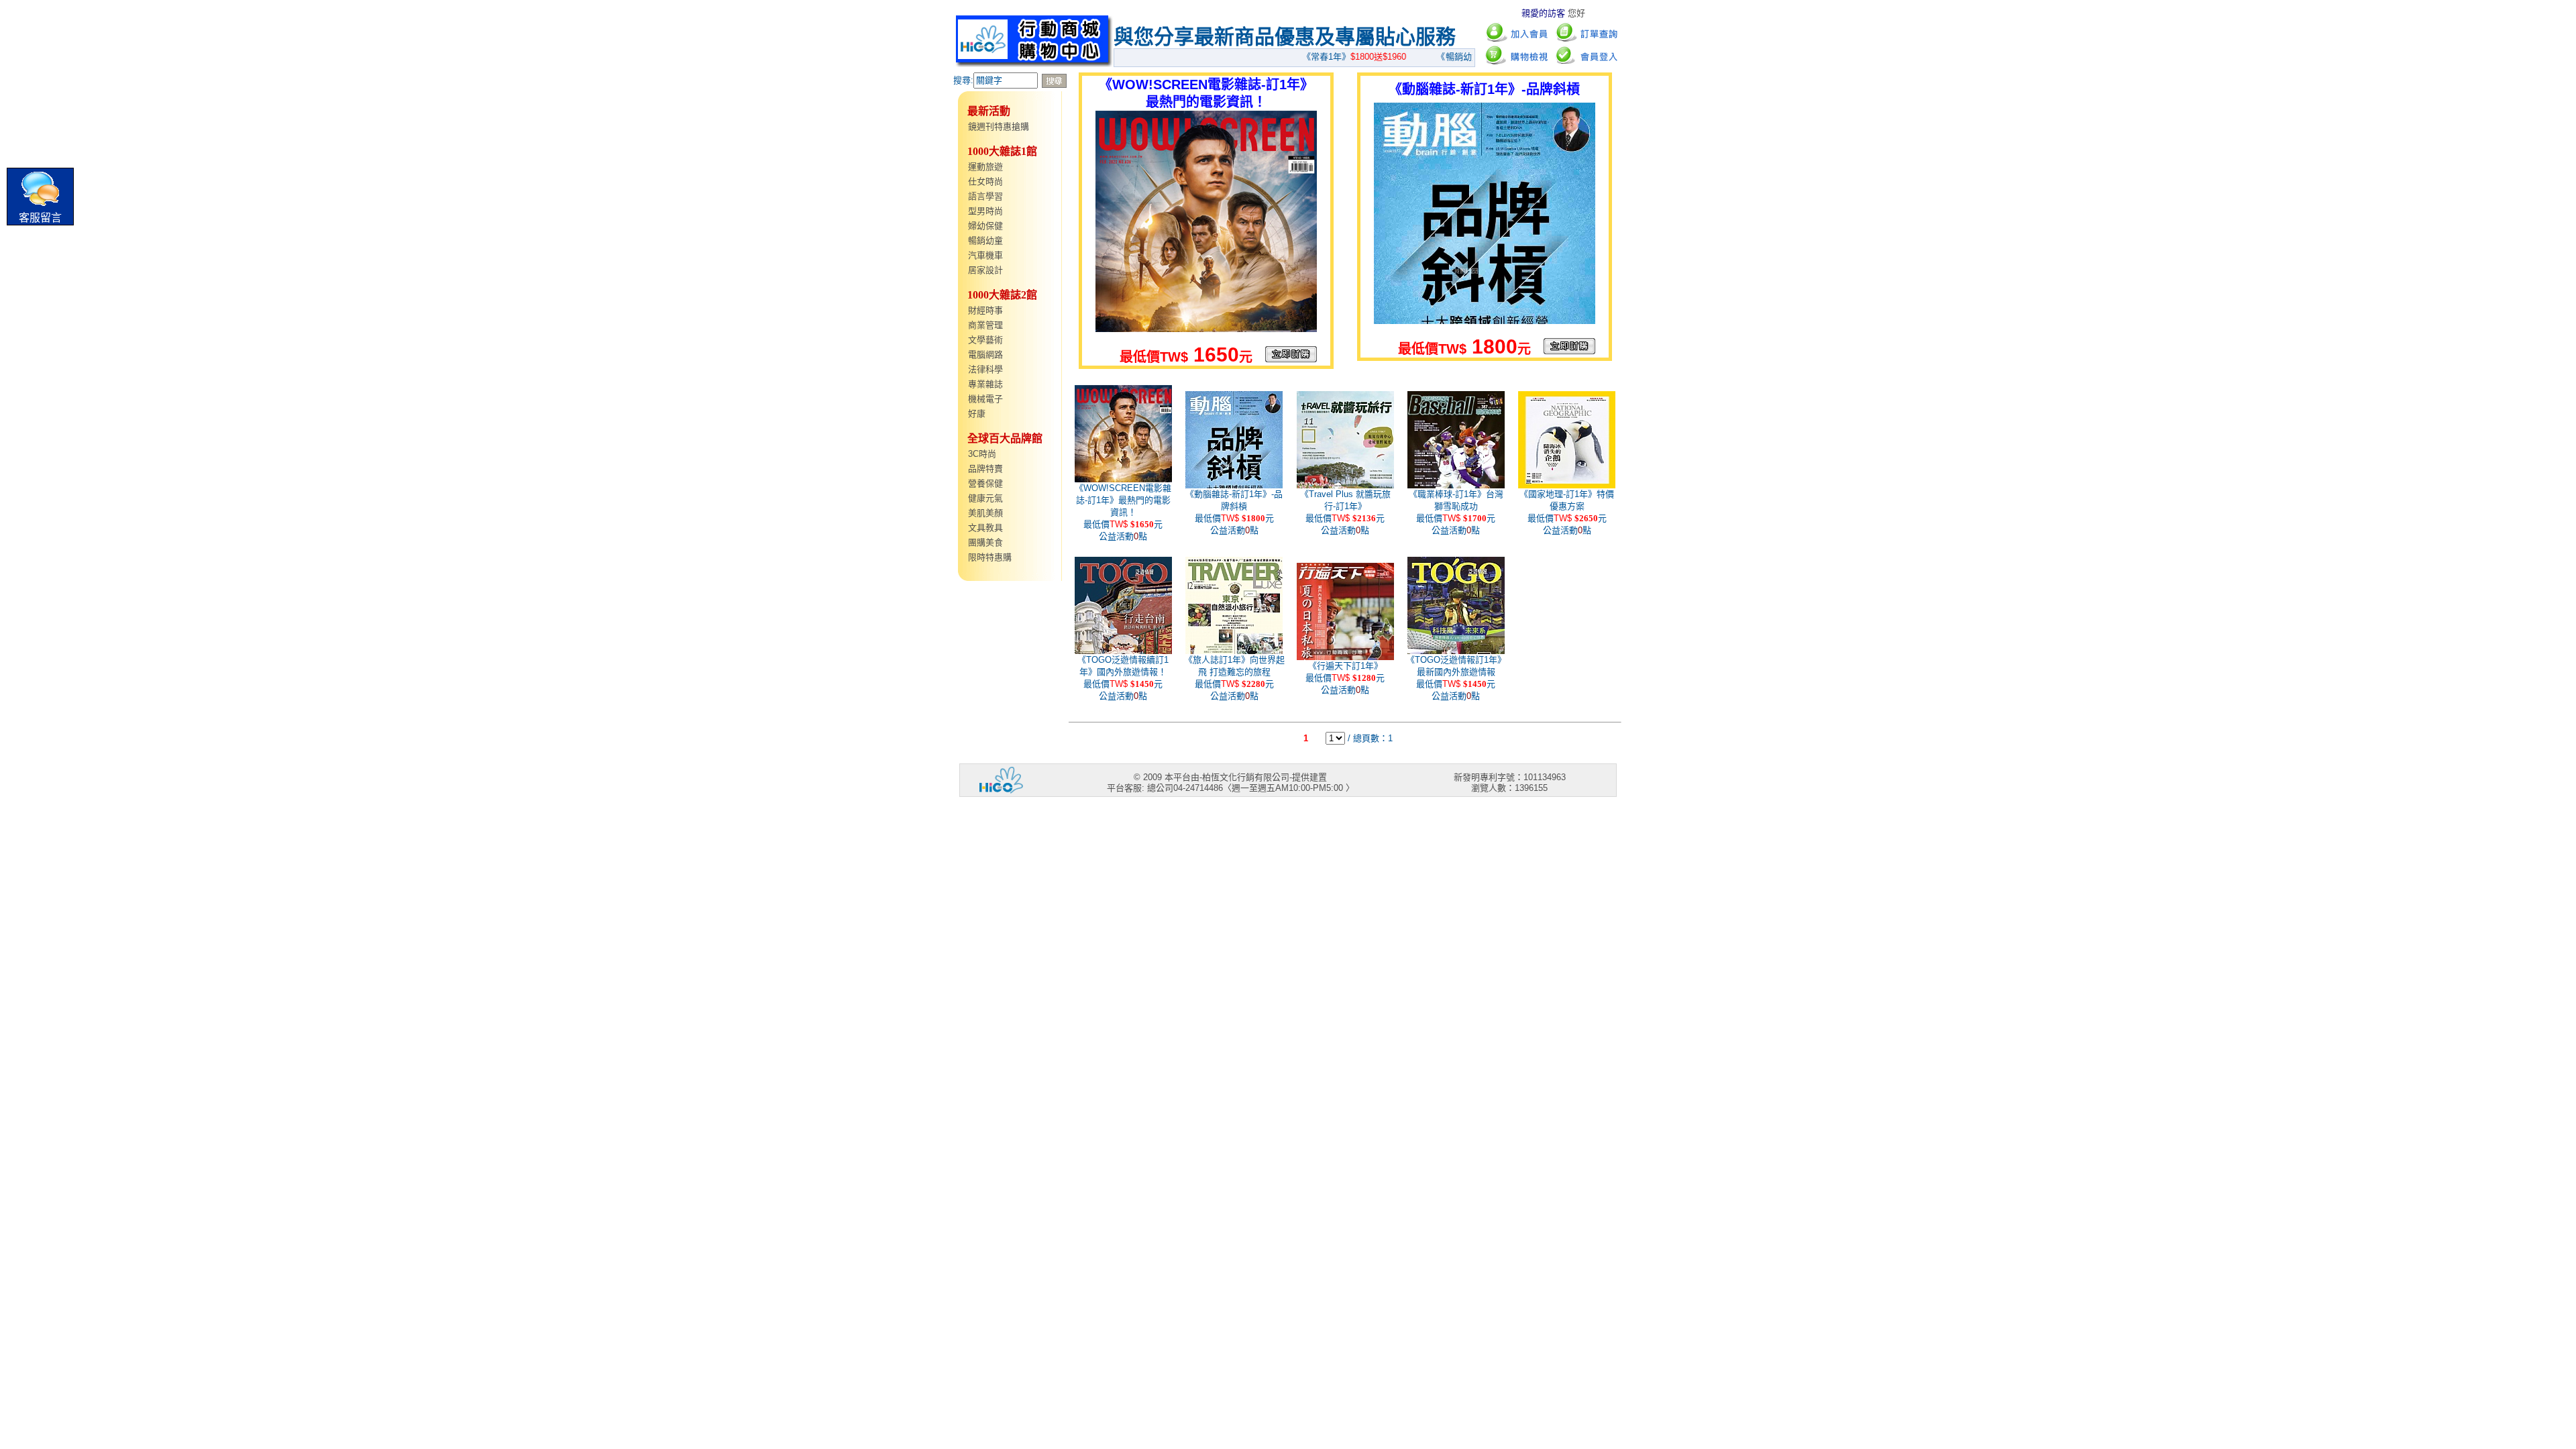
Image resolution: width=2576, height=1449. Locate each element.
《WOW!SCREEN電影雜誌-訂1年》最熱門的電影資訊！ (1123, 500)
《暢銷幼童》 (1451, 57)
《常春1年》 (1328, 57)
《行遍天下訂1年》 (1345, 666)
